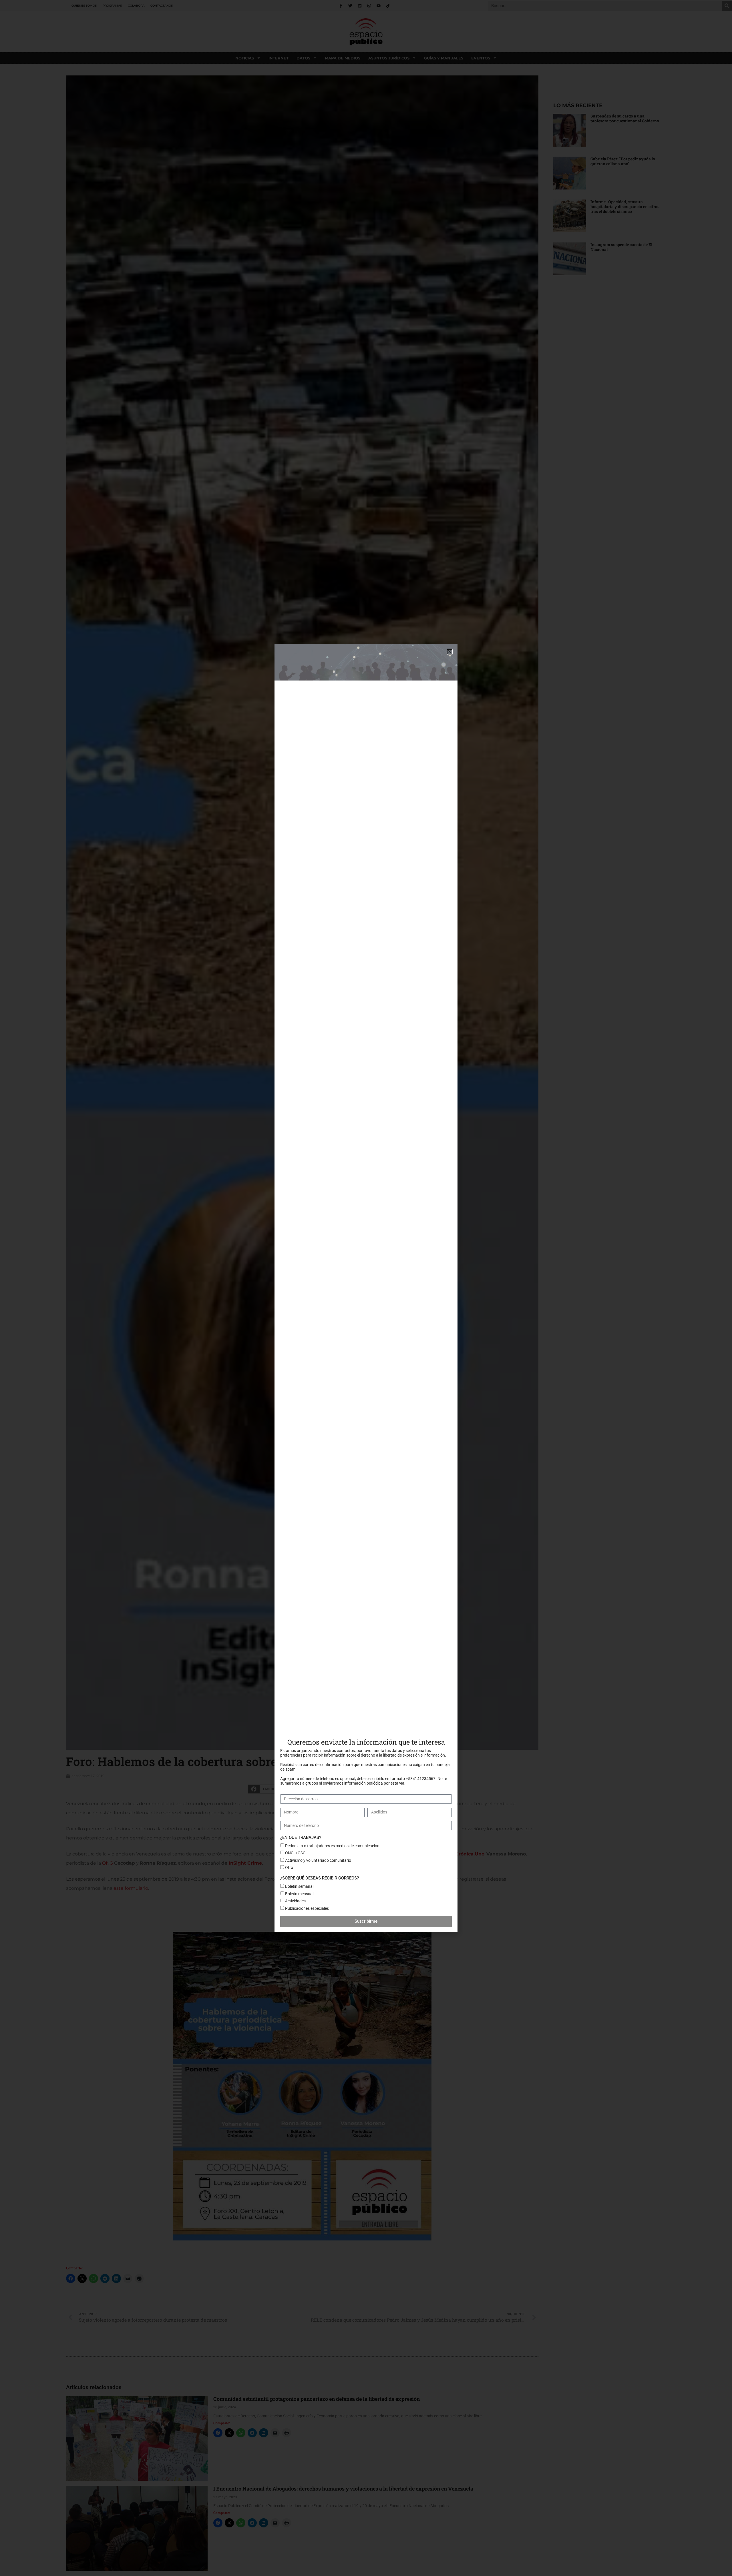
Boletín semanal (299, 1886)
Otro (289, 1867)
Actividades (295, 1901)
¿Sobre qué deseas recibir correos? (320, 1878)
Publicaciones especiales (307, 1908)
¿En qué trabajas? (301, 1837)
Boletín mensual (299, 1894)
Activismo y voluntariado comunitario (318, 1860)
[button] (450, 652)
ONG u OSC (295, 1853)
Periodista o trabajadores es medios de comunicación (332, 1846)
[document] (366, 1288)
